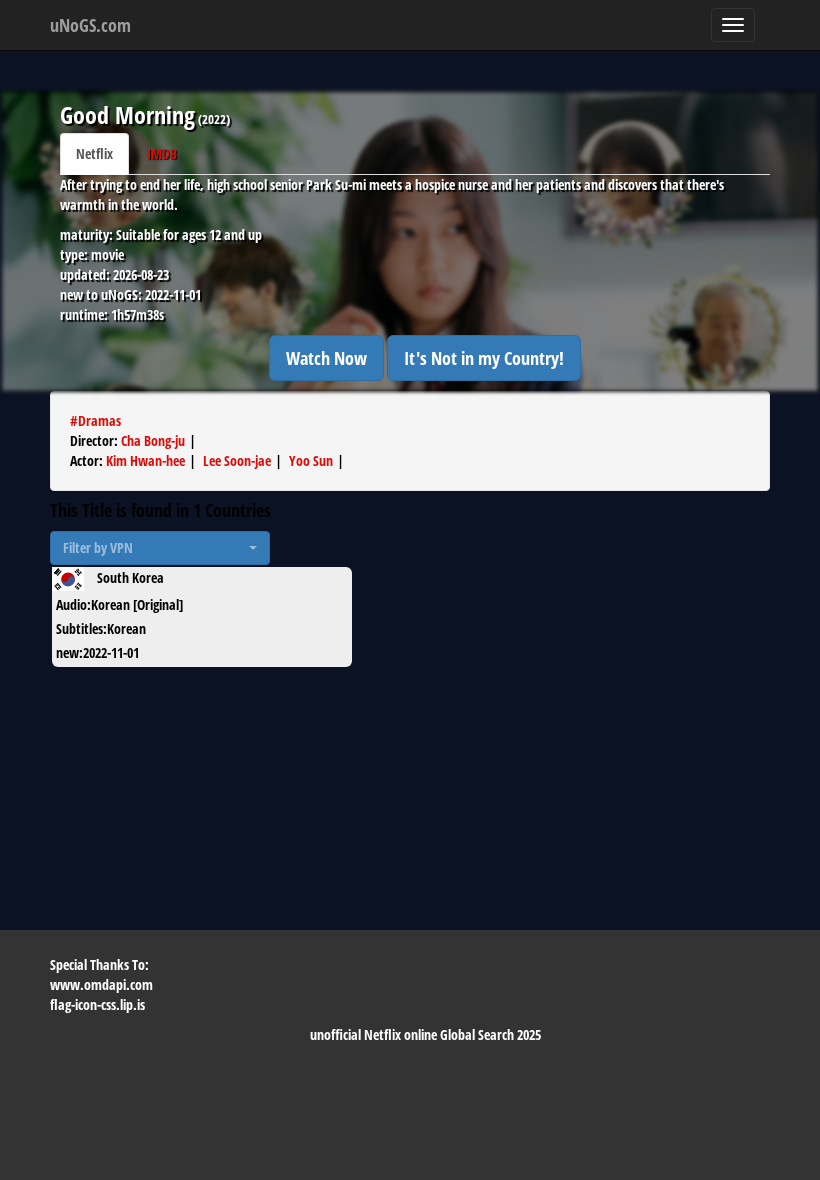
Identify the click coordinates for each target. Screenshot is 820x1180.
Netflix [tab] (94, 153)
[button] (160, 548)
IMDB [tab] (162, 153)
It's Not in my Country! (484, 358)
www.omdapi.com (101, 984)
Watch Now (326, 358)
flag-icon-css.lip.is (97, 1004)
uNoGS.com (90, 25)
